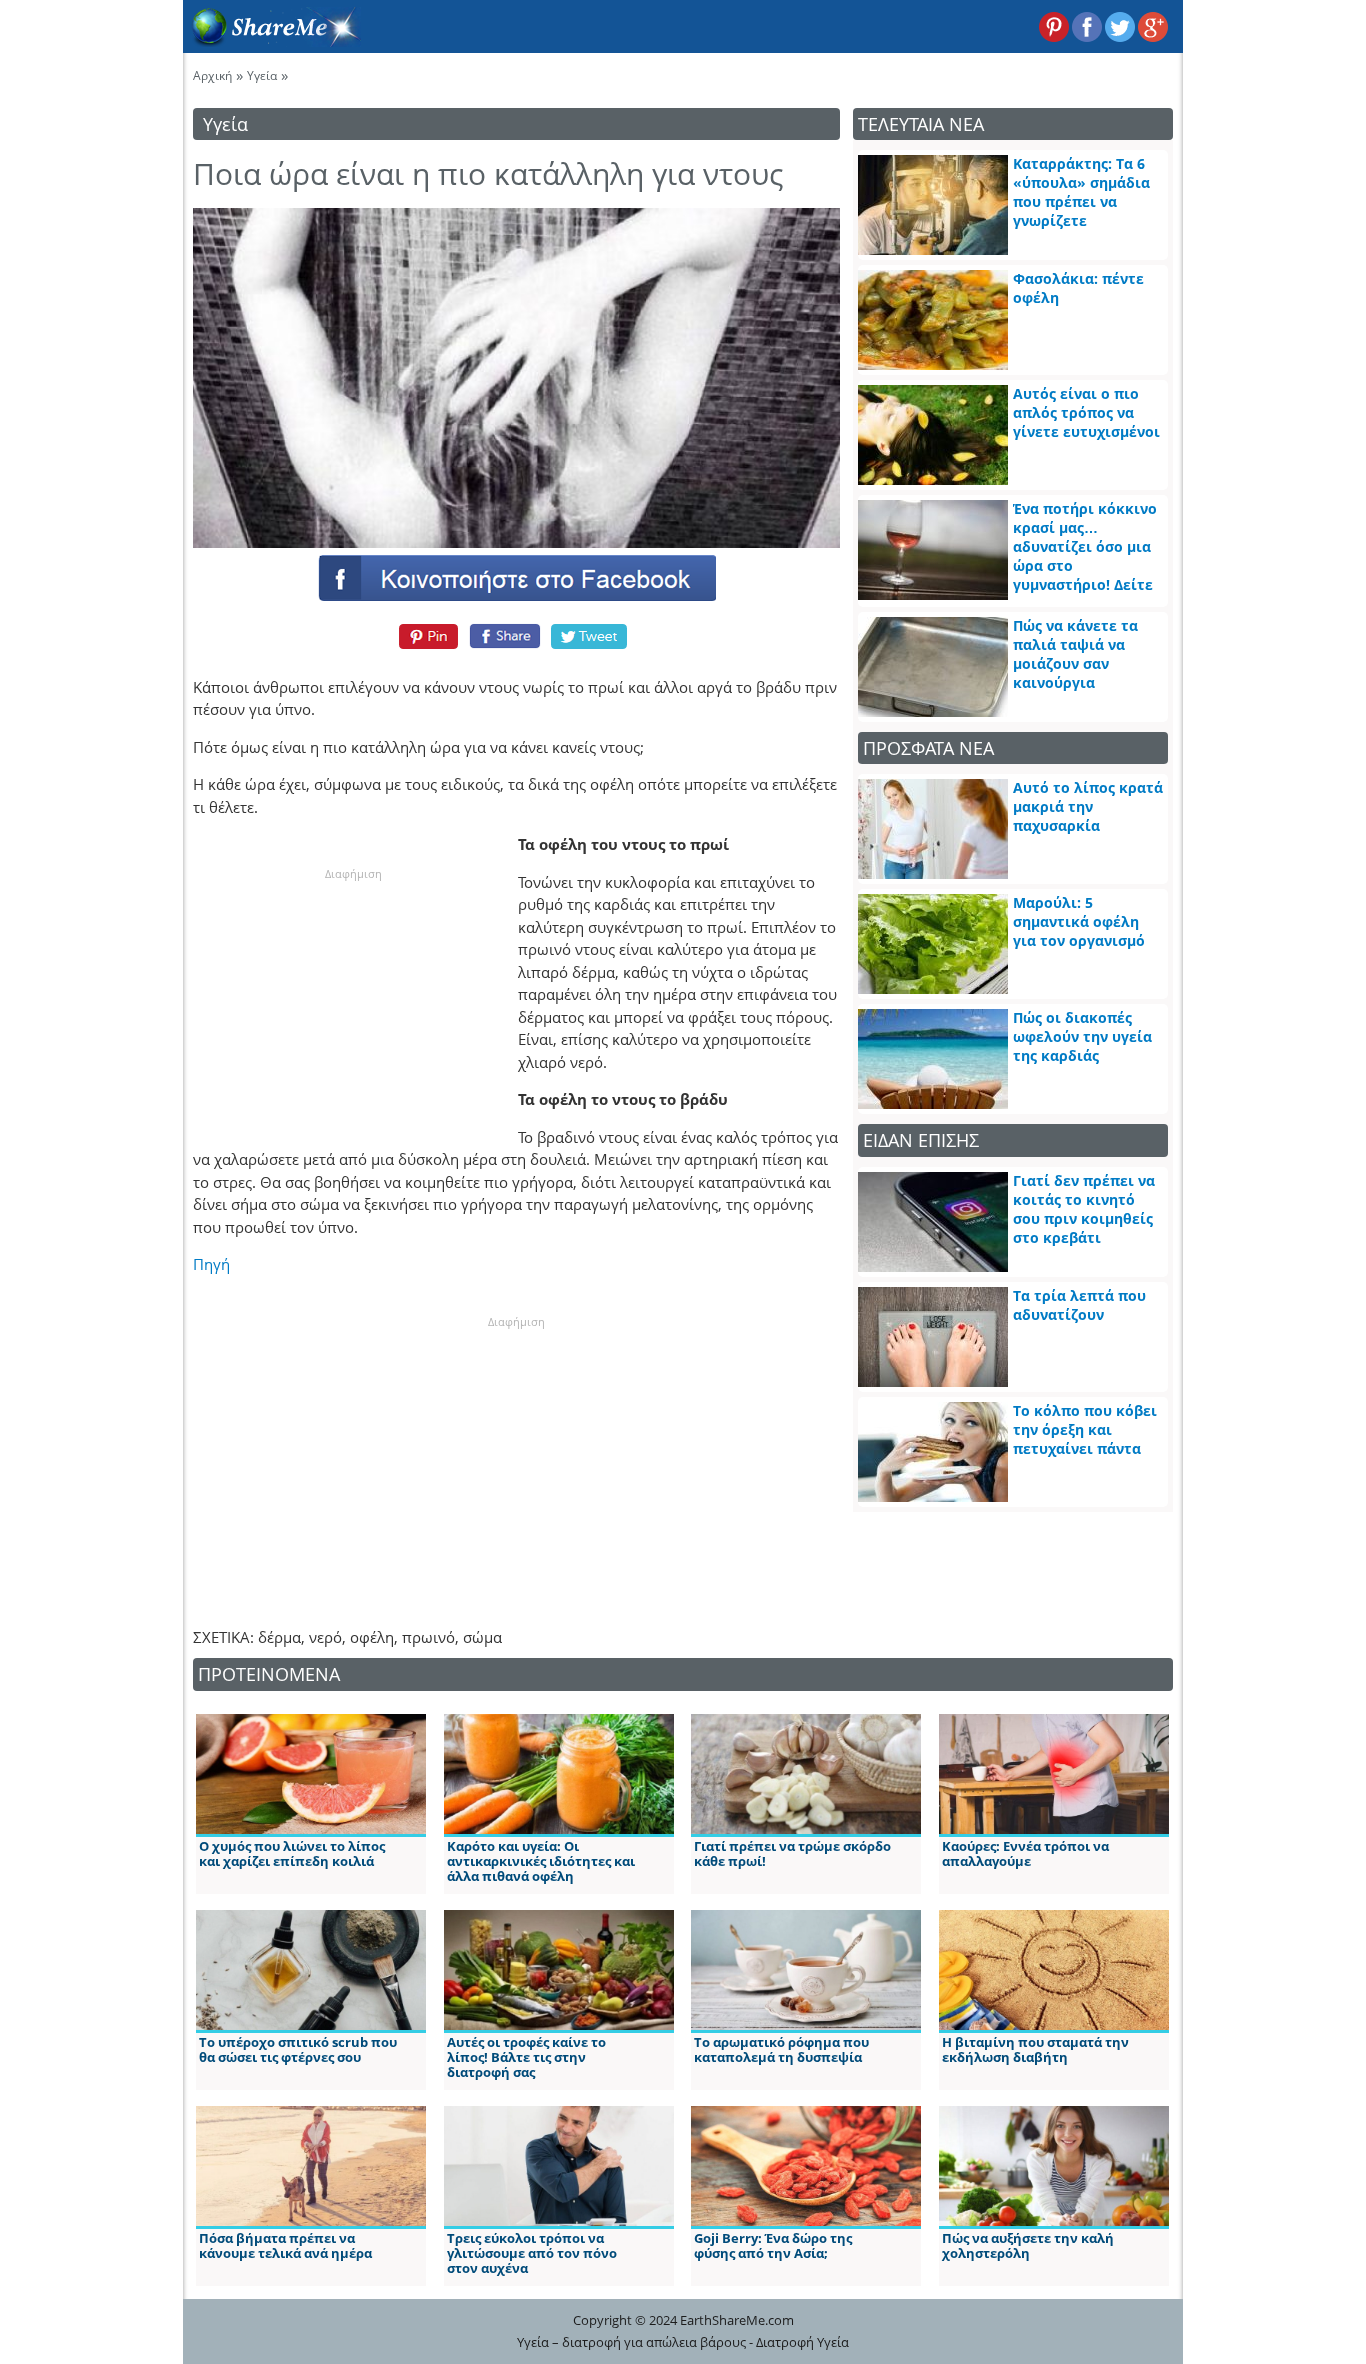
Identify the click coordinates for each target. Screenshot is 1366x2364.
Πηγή (211, 1264)
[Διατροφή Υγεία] (272, 41)
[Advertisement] (353, 1008)
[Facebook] (516, 577)
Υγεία (262, 75)
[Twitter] (590, 636)
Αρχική (212, 75)
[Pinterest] (425, 636)
